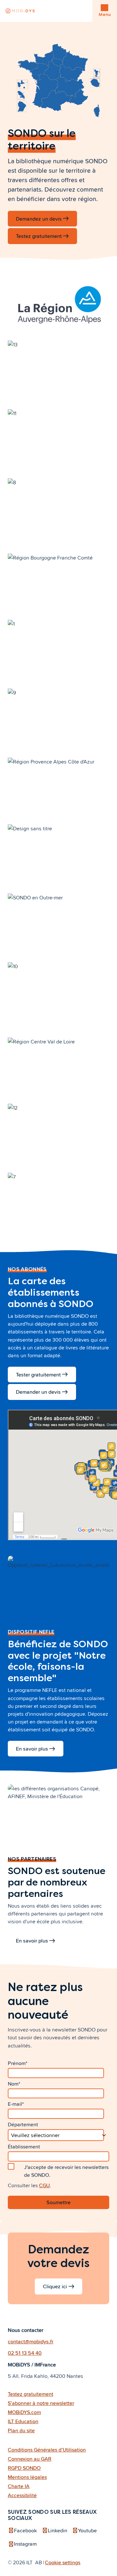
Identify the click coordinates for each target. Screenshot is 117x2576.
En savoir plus (32, 1749)
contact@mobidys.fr (31, 2341)
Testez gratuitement (39, 236)
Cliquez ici (55, 2286)
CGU (44, 2185)
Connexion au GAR (30, 2459)
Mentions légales (27, 2477)
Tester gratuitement (38, 1375)
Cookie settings (63, 2562)
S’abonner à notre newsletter (41, 2403)
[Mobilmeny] (104, 8)
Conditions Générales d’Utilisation (47, 2450)
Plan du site (21, 2430)
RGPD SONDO (24, 2468)
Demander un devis (38, 1392)
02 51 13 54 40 (25, 2353)
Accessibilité (22, 2495)
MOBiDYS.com (24, 2412)
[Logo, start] (20, 11)
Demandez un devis (39, 219)
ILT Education (23, 2421)
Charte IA (19, 2486)
